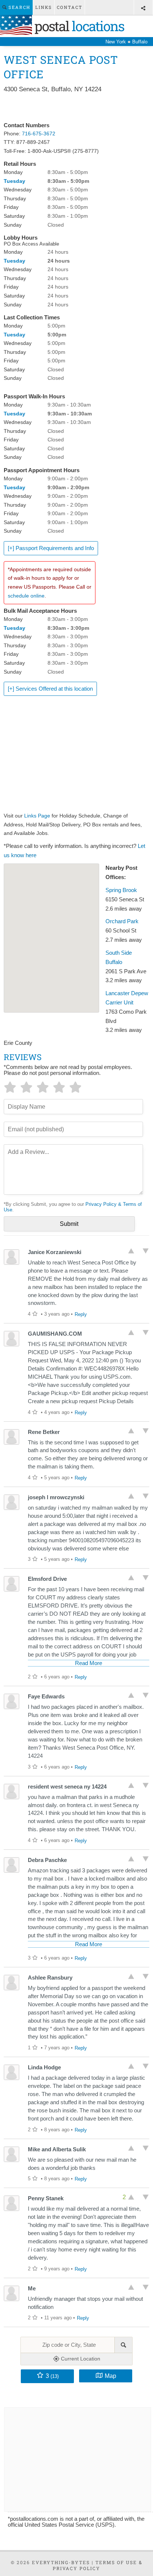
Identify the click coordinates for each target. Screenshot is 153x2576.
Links (44, 7)
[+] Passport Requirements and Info (51, 548)
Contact (70, 7)
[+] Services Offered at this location (50, 689)
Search (19, 7)
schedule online (26, 596)
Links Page (37, 816)
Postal (78, 26)
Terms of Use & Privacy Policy (98, 2565)
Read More (89, 1663)
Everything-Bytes (61, 2562)
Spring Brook (121, 890)
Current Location (80, 2359)
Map (110, 2376)
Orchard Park (122, 921)
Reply (81, 1314)
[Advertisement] (76, 108)
